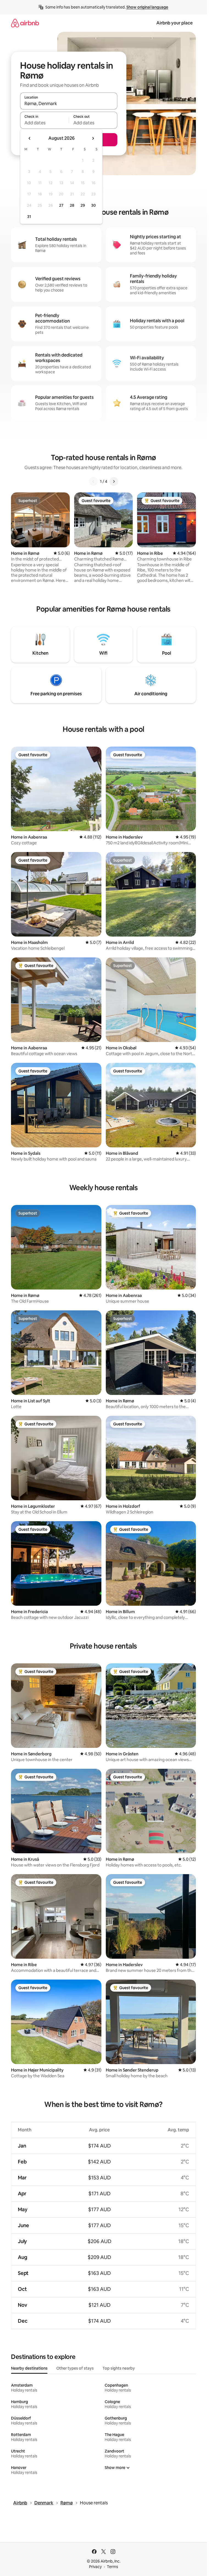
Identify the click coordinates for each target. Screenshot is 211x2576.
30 (94, 205)
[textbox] (44, 123)
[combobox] (69, 103)
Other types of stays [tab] (75, 2368)
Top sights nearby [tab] (119, 2368)
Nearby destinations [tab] (29, 2368)
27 (61, 205)
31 (29, 217)
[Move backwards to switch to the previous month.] (30, 138)
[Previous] (93, 481)
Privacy (95, 2567)
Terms (113, 2567)
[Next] (114, 481)
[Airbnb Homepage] (25, 23)
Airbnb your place (174, 23)
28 (72, 205)
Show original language (147, 7)
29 (83, 205)
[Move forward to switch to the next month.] (93, 138)
